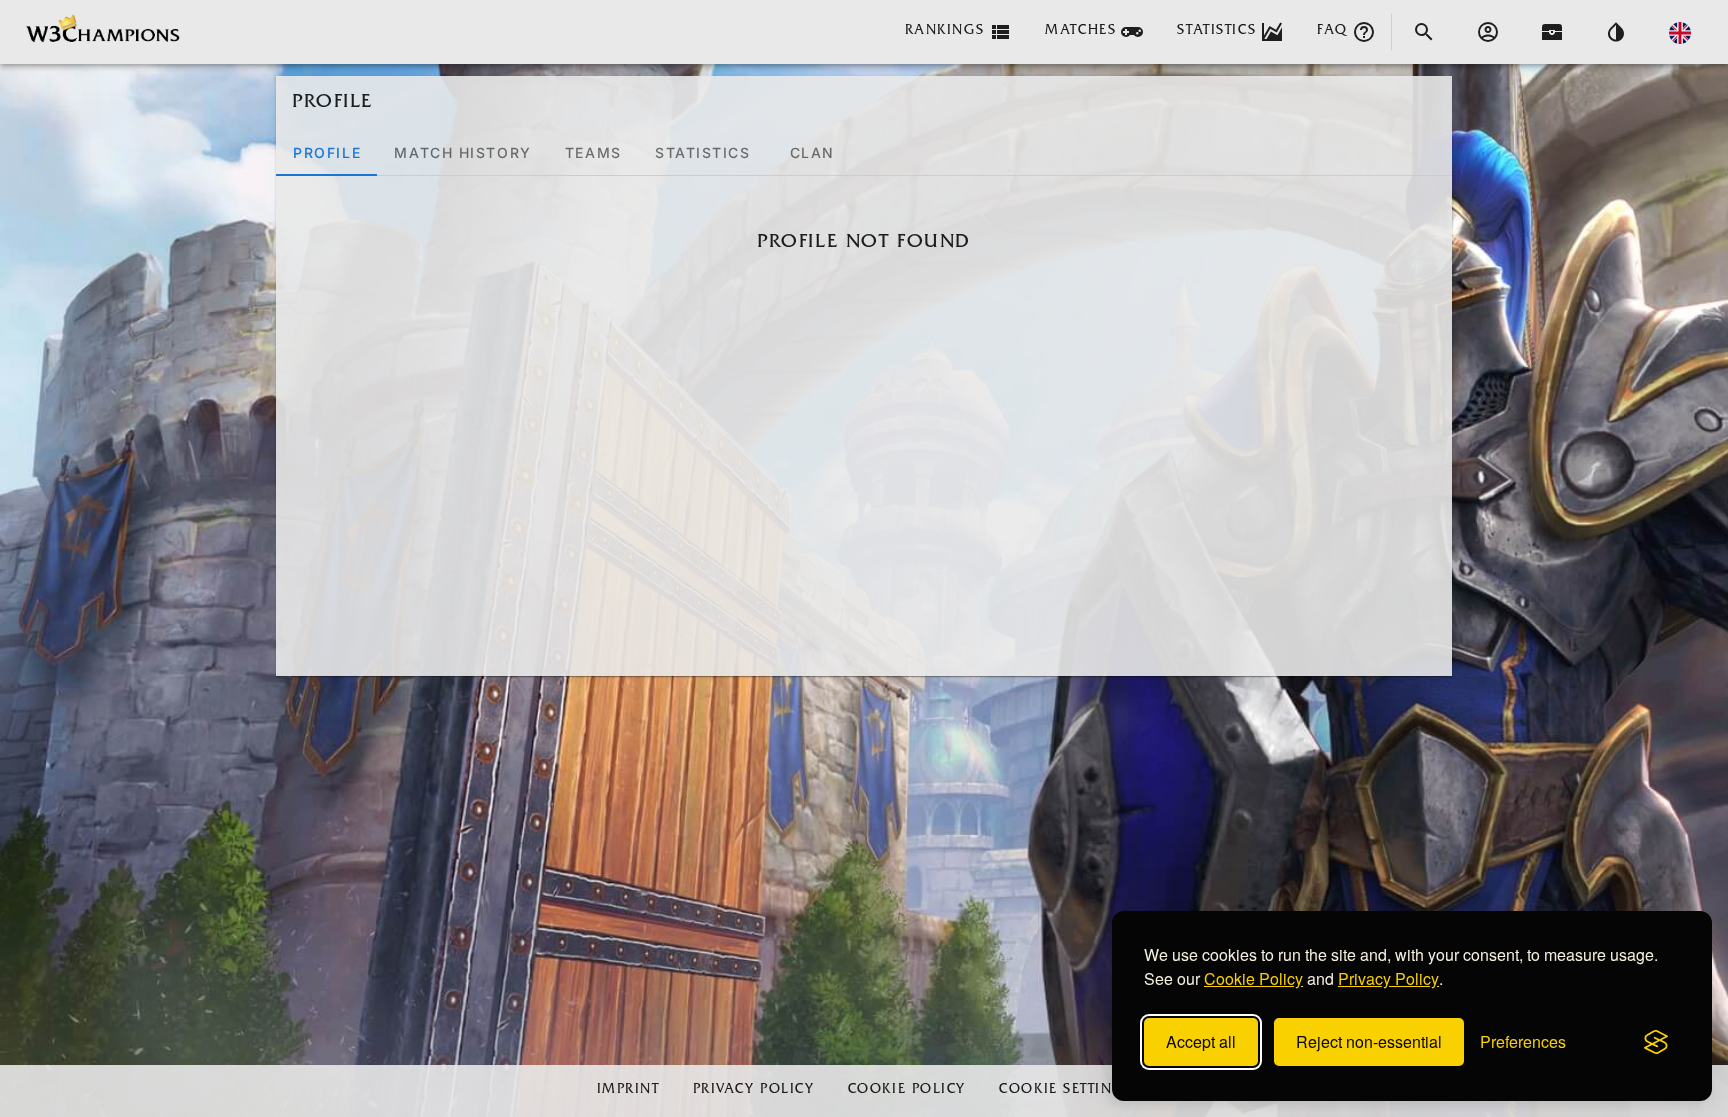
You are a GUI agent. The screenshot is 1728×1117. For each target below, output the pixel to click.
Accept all (1201, 1041)
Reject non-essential (1369, 1041)
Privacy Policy (1388, 978)
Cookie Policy (1253, 978)
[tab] (326, 152)
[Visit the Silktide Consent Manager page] (1656, 1042)
